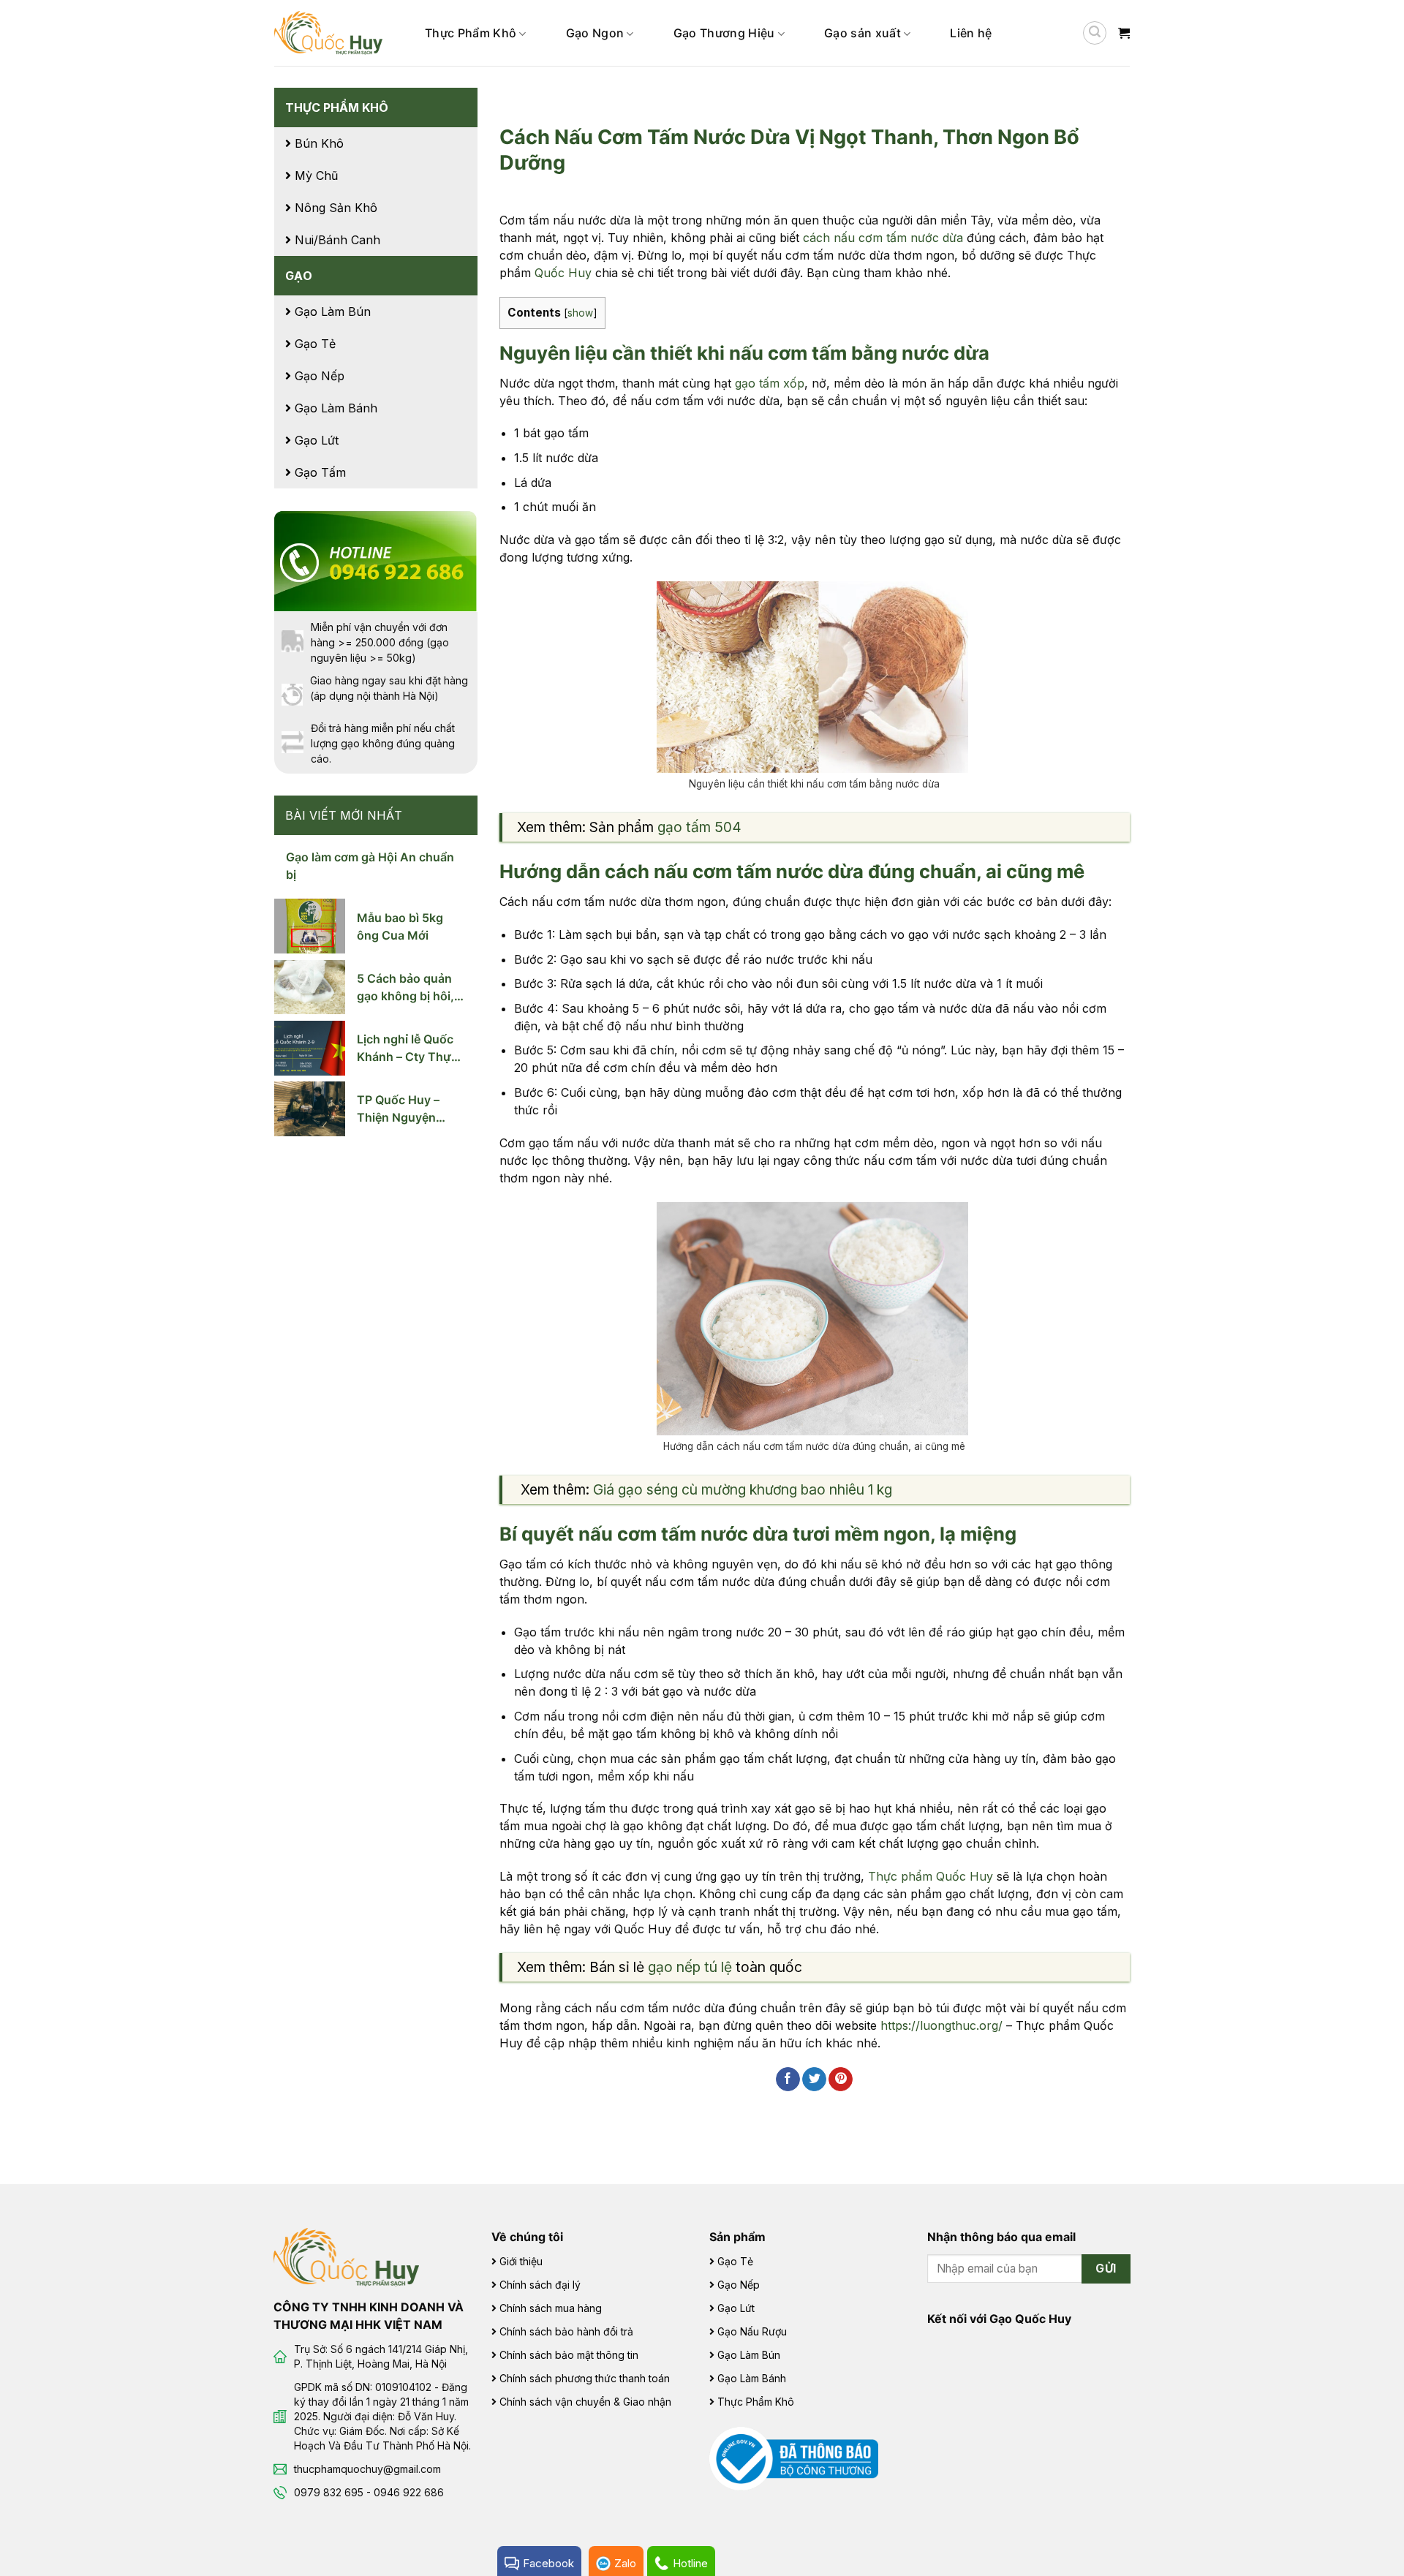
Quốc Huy (563, 273)
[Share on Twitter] (814, 2080)
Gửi (1106, 2269)
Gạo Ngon (595, 33)
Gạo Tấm (318, 472)
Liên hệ (971, 33)
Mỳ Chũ (314, 175)
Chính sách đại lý (540, 2285)
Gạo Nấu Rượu (752, 2331)
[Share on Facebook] (788, 2080)
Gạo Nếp (318, 376)
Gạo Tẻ (313, 344)
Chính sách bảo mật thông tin (569, 2355)
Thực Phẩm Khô (471, 33)
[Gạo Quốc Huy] (346, 2256)
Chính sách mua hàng (551, 2308)
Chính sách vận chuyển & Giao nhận (585, 2402)
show (580, 313)
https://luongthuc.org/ (941, 2025)
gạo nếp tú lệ (690, 1967)
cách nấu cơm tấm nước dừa (883, 238)
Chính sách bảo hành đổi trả (566, 2331)
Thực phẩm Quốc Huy (931, 1876)
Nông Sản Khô (334, 208)
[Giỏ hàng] (1124, 33)
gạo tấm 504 (699, 827)
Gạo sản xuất (863, 33)
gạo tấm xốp (770, 383)
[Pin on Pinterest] (841, 2080)
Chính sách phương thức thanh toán (585, 2378)
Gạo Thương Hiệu (724, 33)
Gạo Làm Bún (331, 311)
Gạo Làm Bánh (334, 408)
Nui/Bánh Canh (336, 240)
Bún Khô (317, 143)
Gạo (299, 276)
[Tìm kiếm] (1095, 33)
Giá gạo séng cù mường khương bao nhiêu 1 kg (743, 1489)
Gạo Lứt (315, 440)
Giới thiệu (521, 2261)
